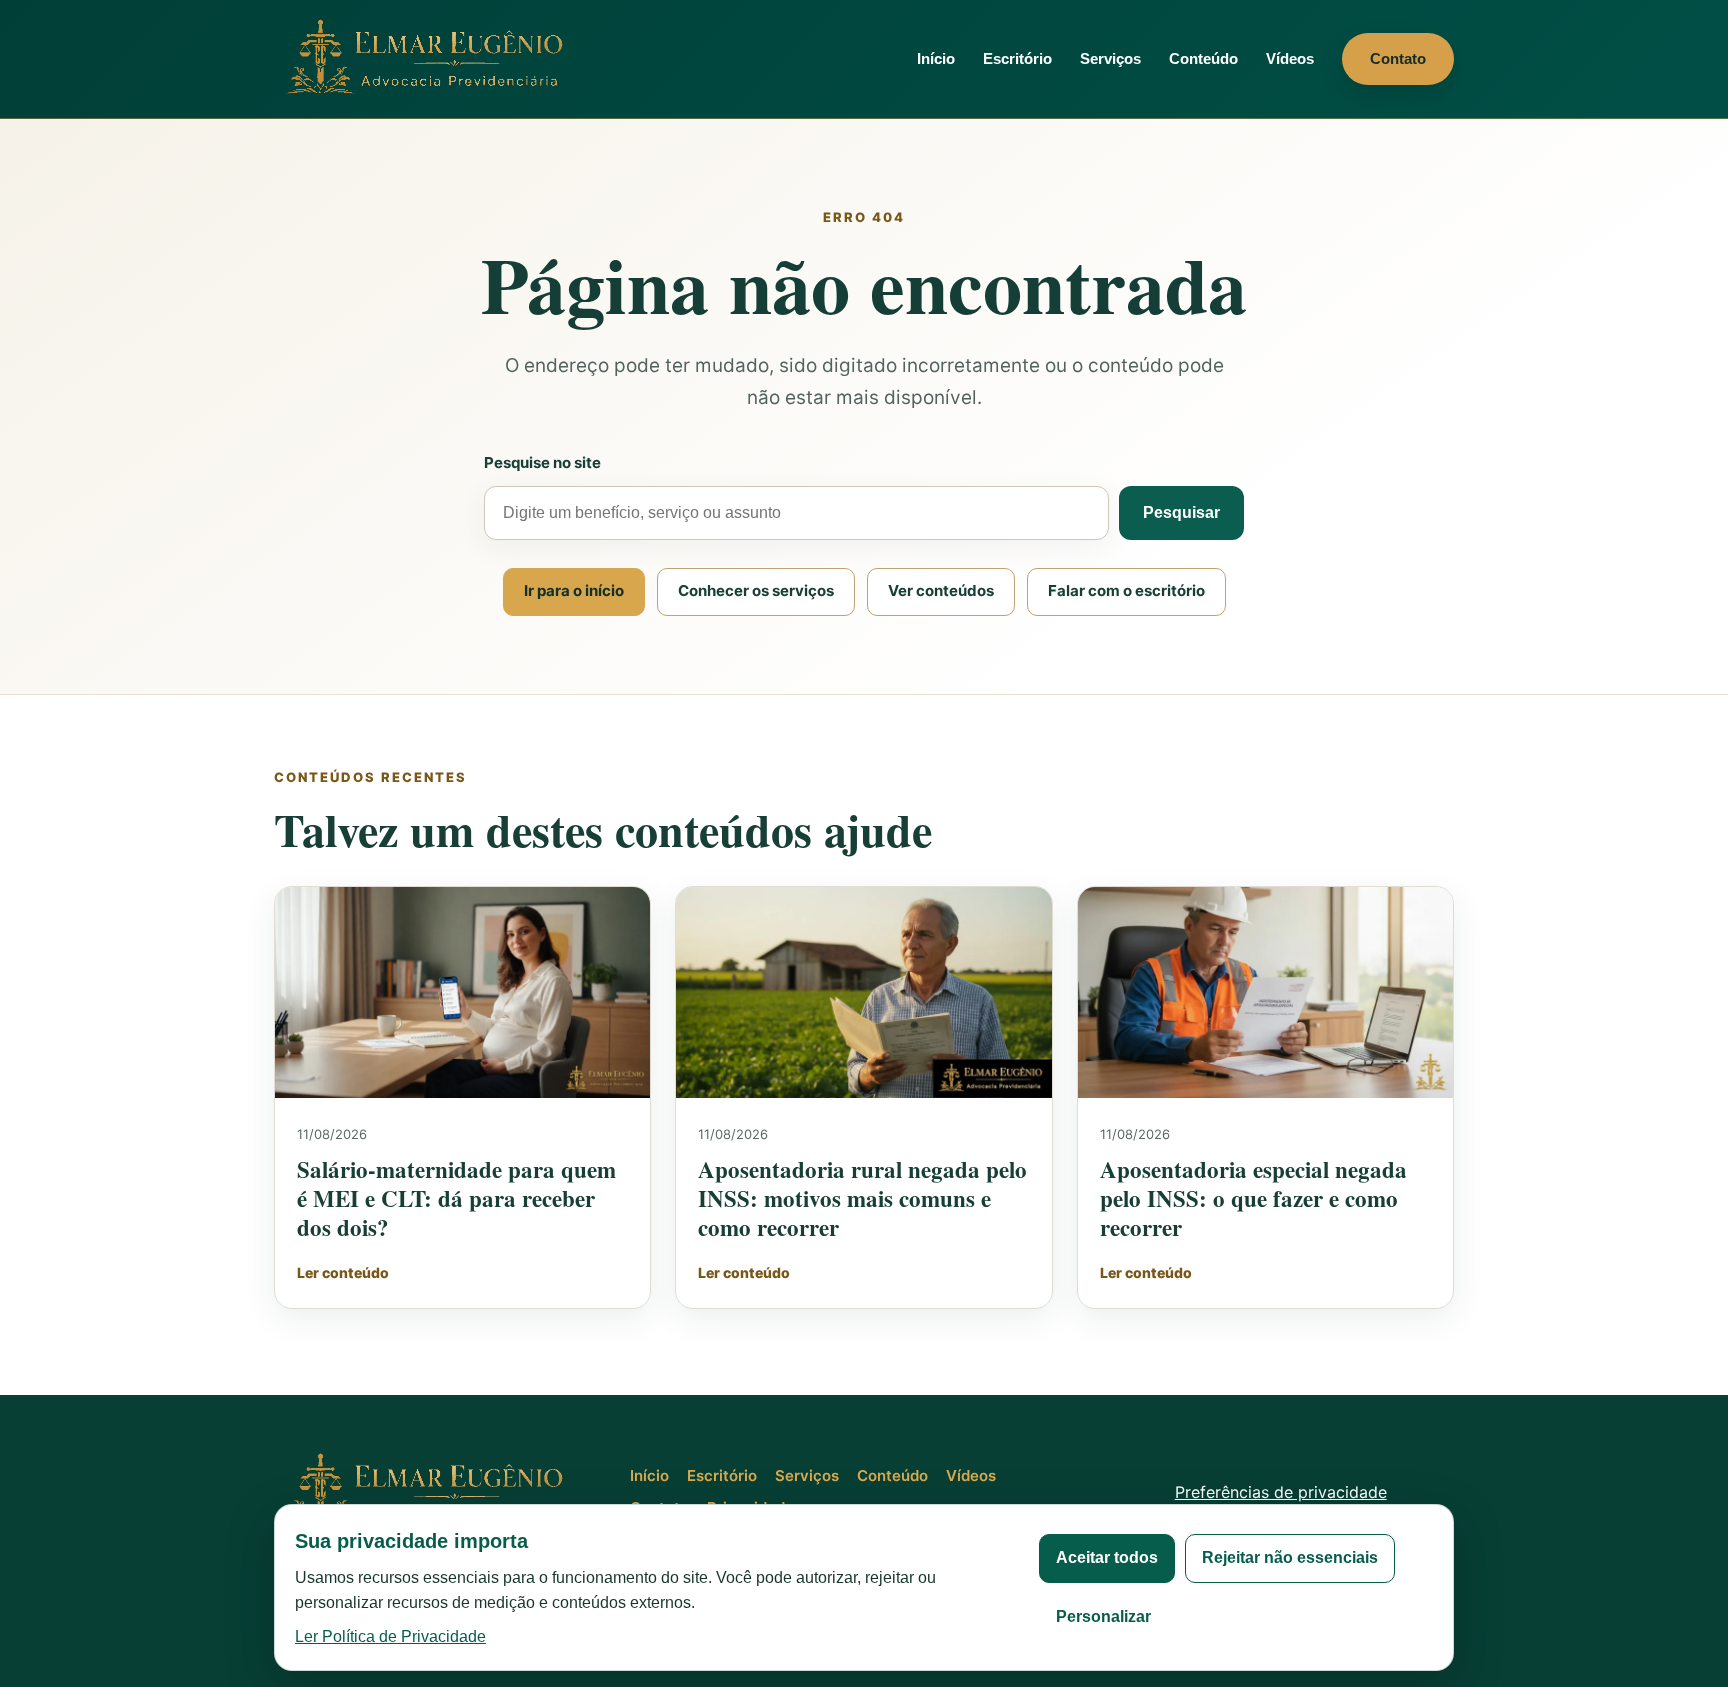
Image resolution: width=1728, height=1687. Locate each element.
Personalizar (1103, 1616)
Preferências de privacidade (1281, 1492)
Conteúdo (1203, 58)
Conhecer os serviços (756, 590)
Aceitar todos (1107, 1557)
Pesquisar (1181, 512)
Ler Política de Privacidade (390, 1636)
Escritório (1017, 58)
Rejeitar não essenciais (1290, 1557)
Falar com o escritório (1126, 590)
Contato (1398, 58)
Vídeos (1290, 58)
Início (936, 58)
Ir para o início (574, 590)
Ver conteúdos (941, 590)
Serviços (1110, 58)
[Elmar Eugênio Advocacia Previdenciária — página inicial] (429, 58)
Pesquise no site (542, 462)
